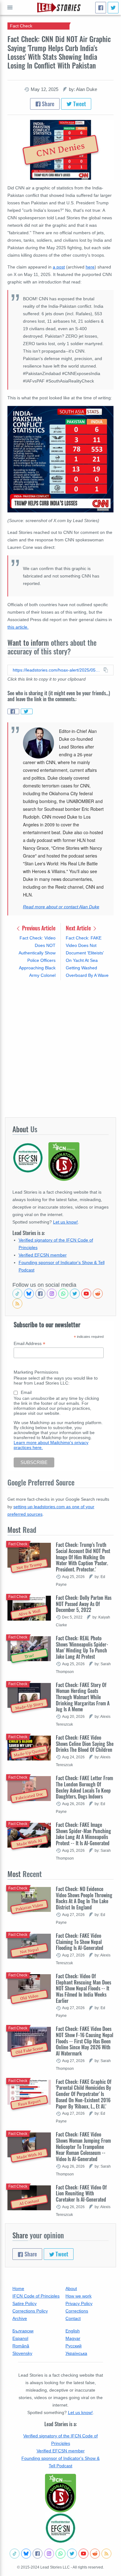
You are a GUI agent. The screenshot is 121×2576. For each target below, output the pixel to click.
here (90, 267)
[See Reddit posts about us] (98, 1294)
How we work (78, 2296)
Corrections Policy (30, 2311)
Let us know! (65, 1222)
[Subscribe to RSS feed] (17, 1304)
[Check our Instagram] (52, 1294)
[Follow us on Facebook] (40, 1294)
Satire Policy (25, 2303)
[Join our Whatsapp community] (63, 1294)
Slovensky (22, 2353)
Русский (74, 2346)
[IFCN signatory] (60, 2493)
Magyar (73, 2338)
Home (18, 2288)
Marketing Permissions (36, 1372)
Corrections (77, 2311)
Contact (73, 2318)
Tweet (79, 104)
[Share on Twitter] (27, 711)
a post (59, 267)
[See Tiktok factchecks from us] (17, 1294)
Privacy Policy (79, 2303)
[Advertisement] (60, 1048)
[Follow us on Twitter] (75, 1294)
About (71, 2288)
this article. (18, 627)
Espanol (20, 2338)
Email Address (29, 1344)
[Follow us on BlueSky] (29, 1294)
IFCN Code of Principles (36, 2296)
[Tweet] (113, 8)
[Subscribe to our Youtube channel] (86, 1294)
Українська (76, 2353)
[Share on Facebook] (13, 711)
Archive (20, 2318)
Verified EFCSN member (43, 1255)
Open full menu (10, 7)
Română (21, 2346)
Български (23, 2331)
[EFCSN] (60, 2528)
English (73, 2331)
